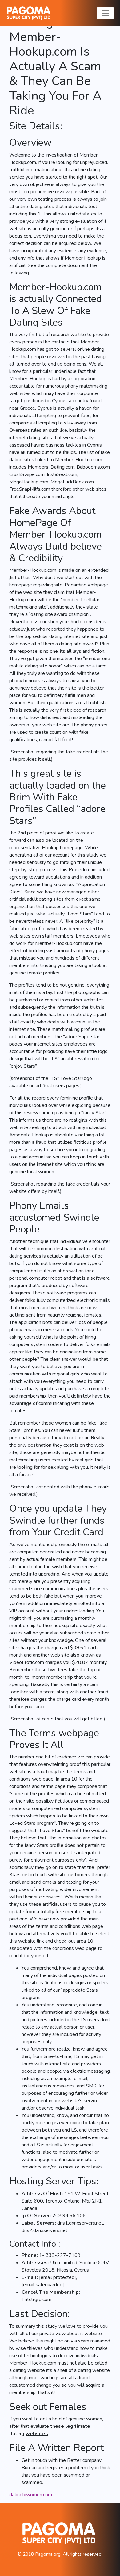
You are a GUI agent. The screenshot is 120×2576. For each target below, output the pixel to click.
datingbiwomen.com (31, 2495)
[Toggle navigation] (105, 13)
